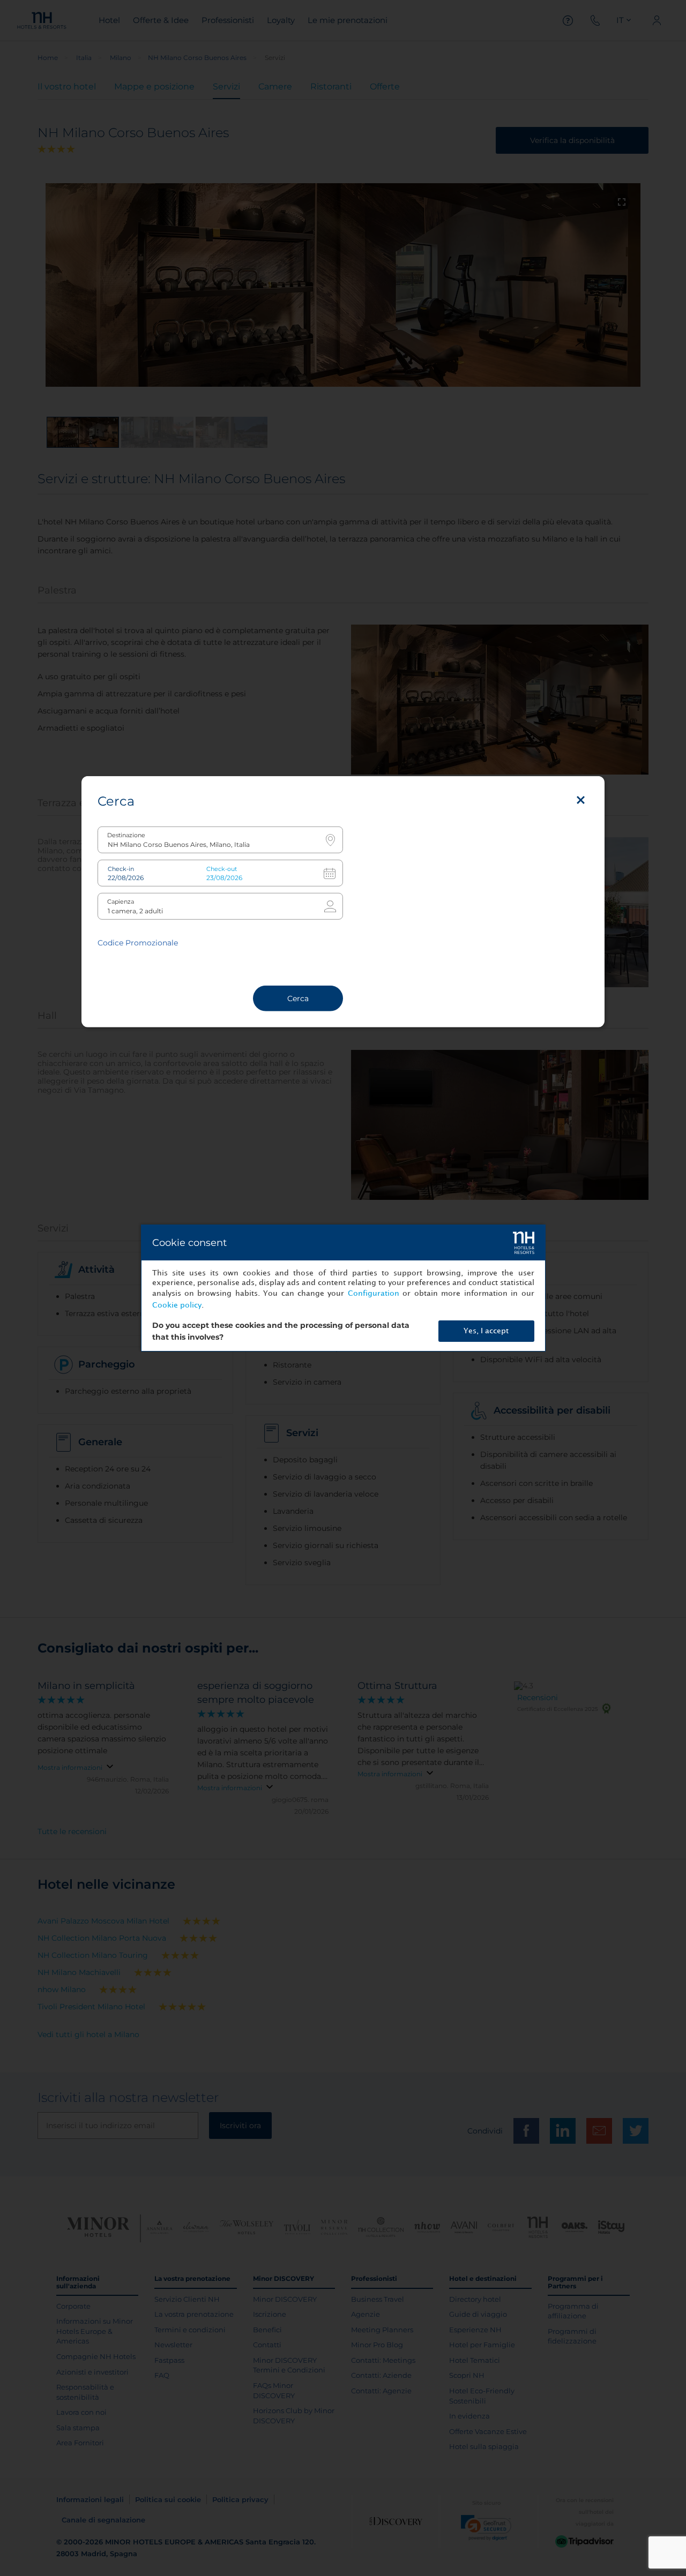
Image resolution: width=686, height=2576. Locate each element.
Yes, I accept (486, 1331)
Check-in (121, 869)
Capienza (121, 902)
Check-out (222, 869)
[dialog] (343, 1288)
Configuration (374, 1293)
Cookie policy (177, 1305)
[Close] (581, 800)
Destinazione (126, 835)
